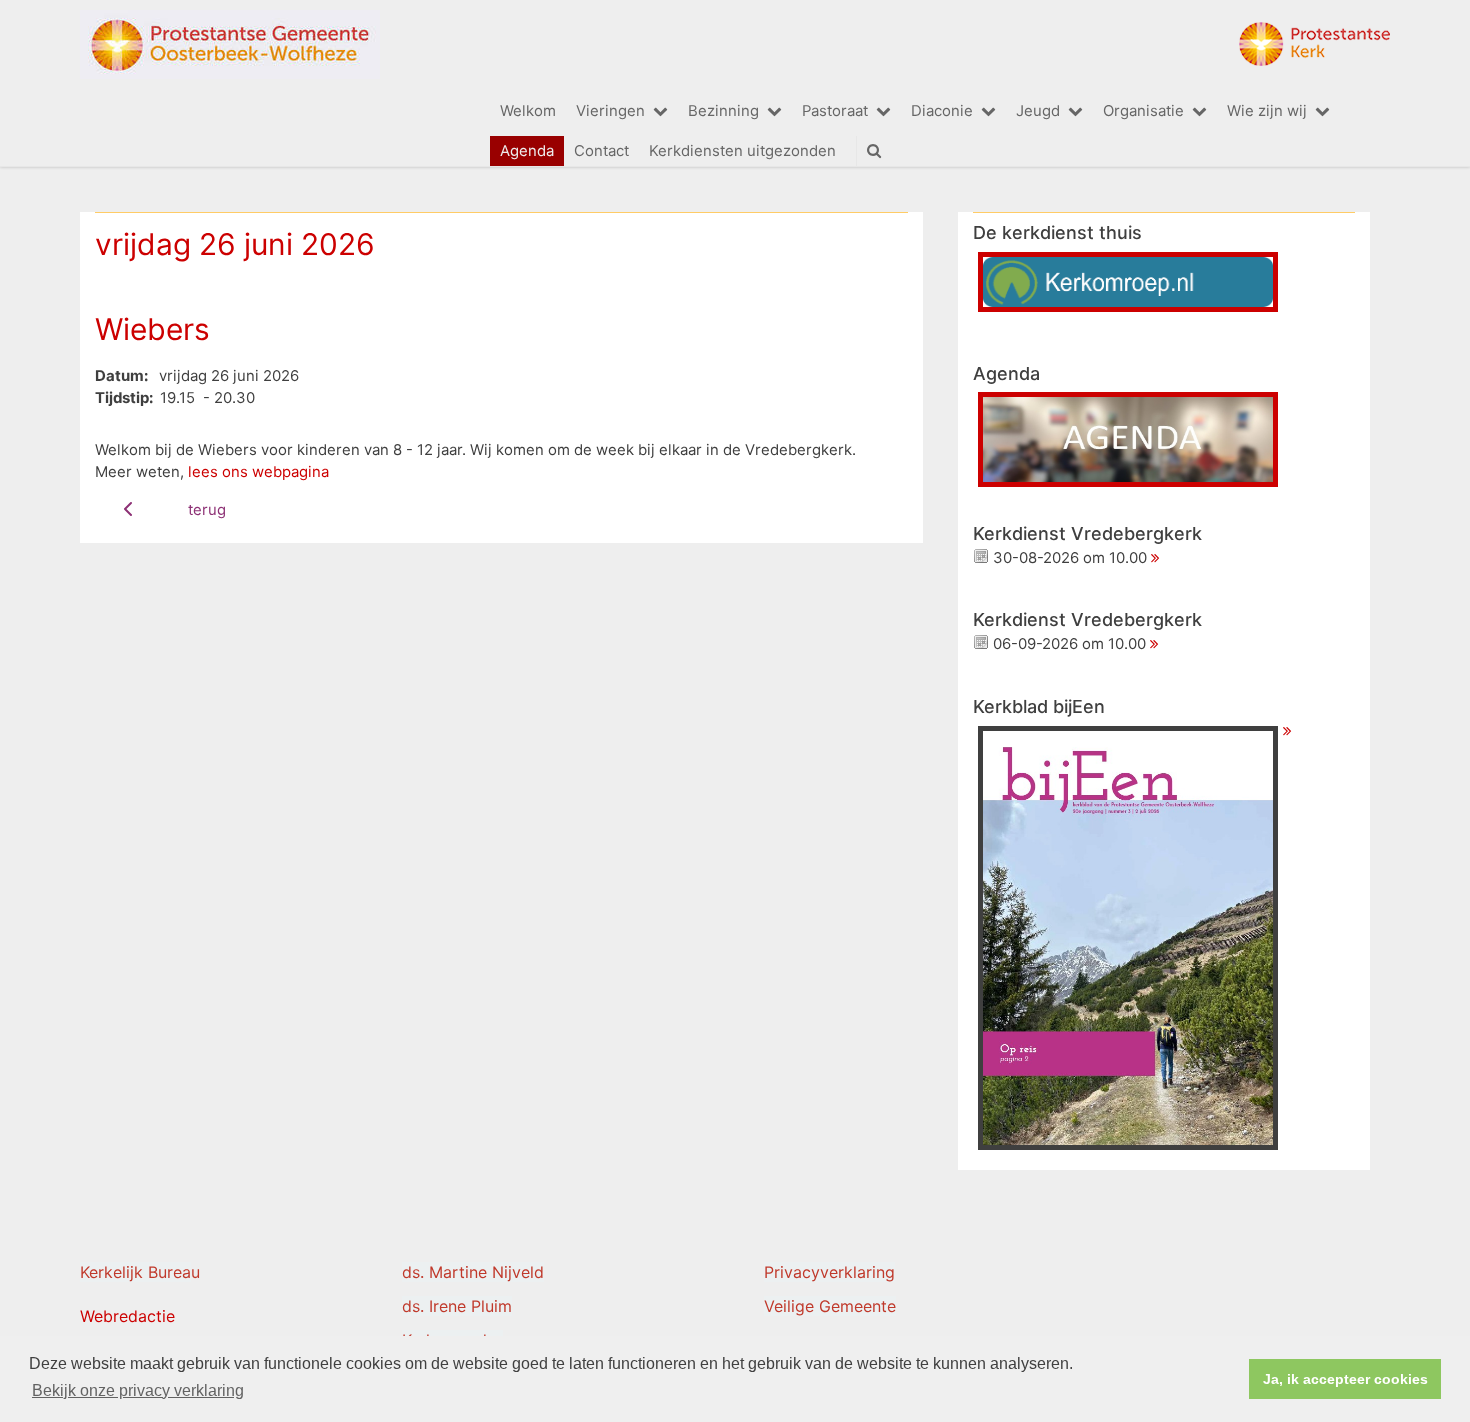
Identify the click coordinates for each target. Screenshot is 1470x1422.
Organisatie (1143, 111)
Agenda (527, 151)
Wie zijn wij (1267, 111)
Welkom (528, 111)
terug (207, 510)
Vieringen (610, 111)
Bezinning (723, 111)
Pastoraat (835, 111)
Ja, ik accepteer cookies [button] (1345, 1379)
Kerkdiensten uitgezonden (742, 151)
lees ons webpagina (258, 472)
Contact (601, 151)
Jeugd (1038, 111)
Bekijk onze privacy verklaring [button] (138, 1390)
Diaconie (942, 111)
